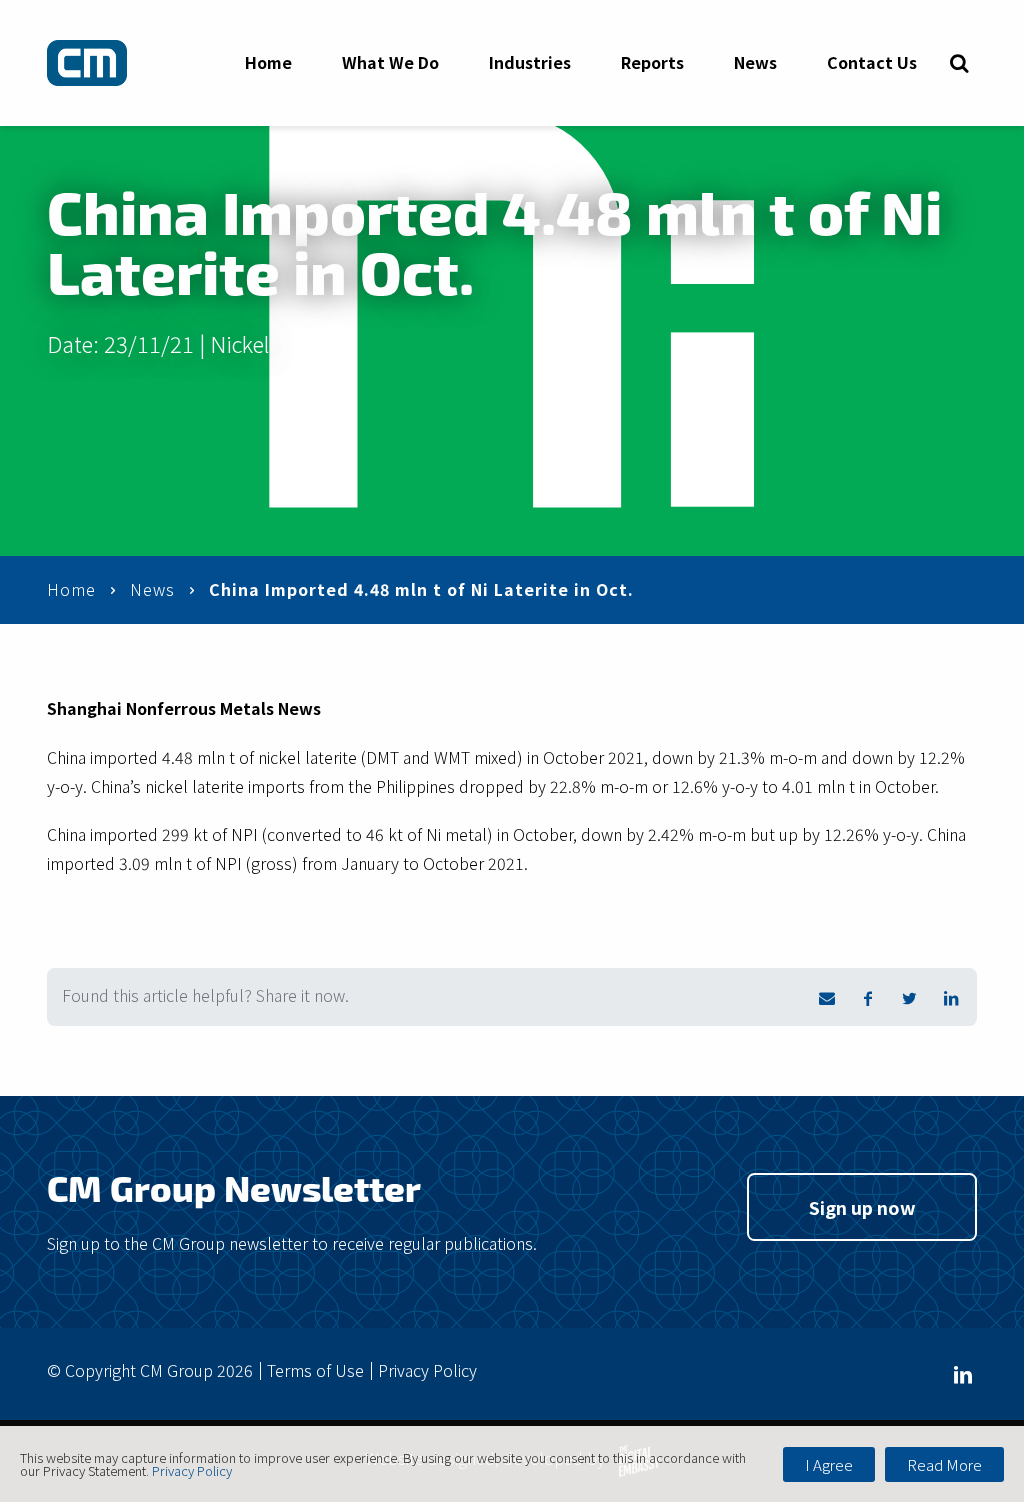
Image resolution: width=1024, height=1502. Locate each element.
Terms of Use (315, 1370)
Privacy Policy (427, 1370)
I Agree (829, 1464)
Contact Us (872, 62)
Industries (530, 62)
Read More (944, 1464)
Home (268, 62)
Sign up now (862, 1207)
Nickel (239, 343)
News (755, 62)
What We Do (390, 62)
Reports (652, 62)
